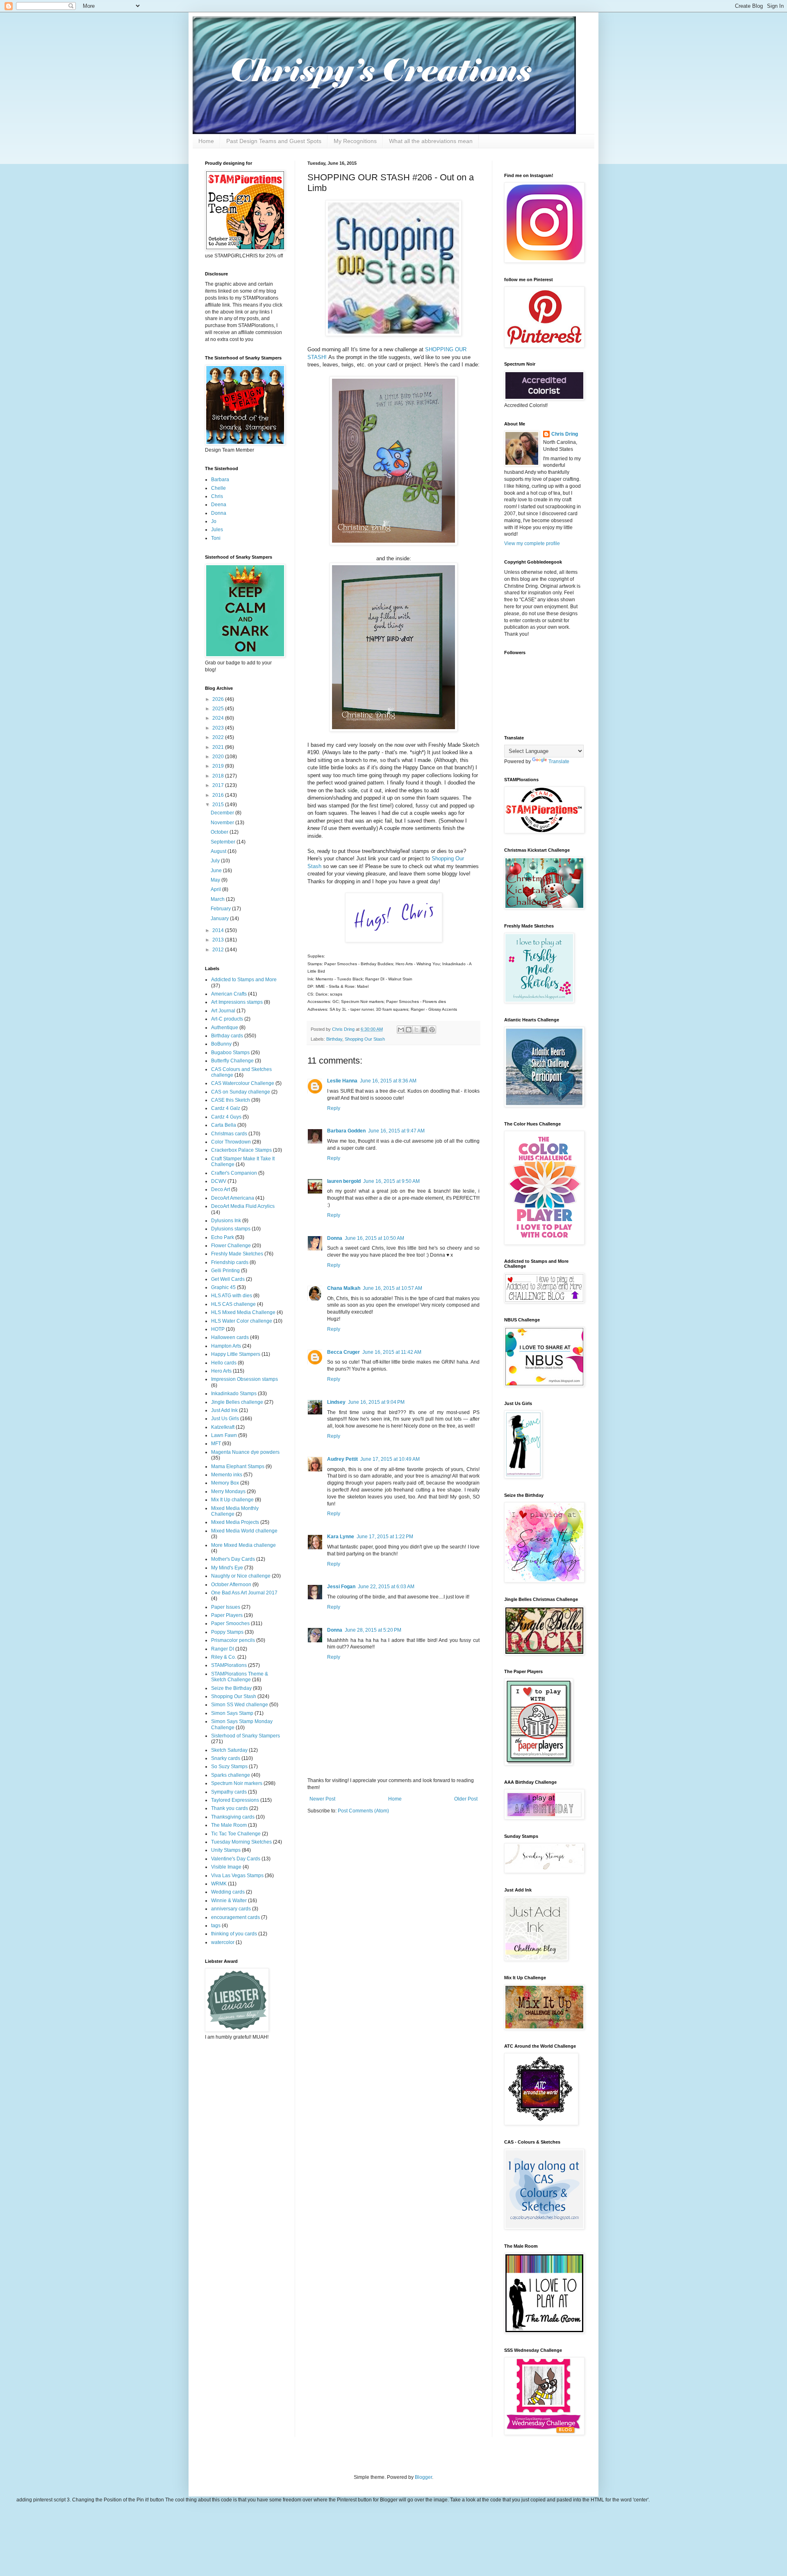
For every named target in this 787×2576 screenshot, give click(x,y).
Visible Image (226, 1867)
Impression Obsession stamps (245, 1379)
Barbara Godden (346, 1131)
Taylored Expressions (235, 1800)
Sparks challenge (231, 1775)
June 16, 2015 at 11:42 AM (392, 1352)
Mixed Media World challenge (244, 1531)
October (220, 832)
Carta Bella (224, 1125)
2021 (219, 747)
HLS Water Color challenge (242, 1321)
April (216, 889)
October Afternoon (231, 1585)
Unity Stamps (226, 1850)
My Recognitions (355, 141)
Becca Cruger (343, 1352)
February (221, 909)
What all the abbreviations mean (431, 141)
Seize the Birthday (231, 1688)
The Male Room (229, 1825)
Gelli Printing (225, 1271)
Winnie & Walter (229, 1901)
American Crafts (229, 994)
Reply (334, 1108)
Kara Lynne (341, 1537)
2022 (219, 737)
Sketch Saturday (229, 1750)
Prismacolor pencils (233, 1640)
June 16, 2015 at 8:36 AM (388, 1081)
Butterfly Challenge (232, 1061)
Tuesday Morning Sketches (241, 1842)
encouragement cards (235, 1917)
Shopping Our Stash (365, 1039)
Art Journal (223, 1011)
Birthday (334, 1039)
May (216, 880)
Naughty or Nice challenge (241, 1576)
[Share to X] (416, 1030)
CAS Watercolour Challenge (243, 1083)
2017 (219, 785)
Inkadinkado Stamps (234, 1394)
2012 (219, 950)
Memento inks (227, 1475)
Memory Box (225, 1483)
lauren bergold (344, 1181)
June (217, 871)
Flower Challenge (231, 1246)
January (220, 919)
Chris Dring (565, 434)
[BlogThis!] (409, 1030)
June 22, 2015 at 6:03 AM (386, 1587)
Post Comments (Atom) (363, 1811)
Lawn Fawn (224, 1435)
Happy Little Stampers (236, 1354)
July (216, 861)
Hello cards (224, 1363)
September (224, 842)
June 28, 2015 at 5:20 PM (373, 1630)
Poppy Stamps (227, 1632)
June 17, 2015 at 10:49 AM (390, 1459)
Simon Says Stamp (232, 1713)
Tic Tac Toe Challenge (236, 1834)
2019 (219, 766)
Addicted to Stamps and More (244, 980)
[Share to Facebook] (424, 1030)
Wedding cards (228, 1892)
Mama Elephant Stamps (238, 1466)
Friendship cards (230, 1262)
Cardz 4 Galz (226, 1108)
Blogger (423, 2477)
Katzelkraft (223, 1427)
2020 (219, 757)
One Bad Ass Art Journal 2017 (244, 1593)
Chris (217, 496)
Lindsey (336, 1402)
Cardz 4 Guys (226, 1117)
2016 (219, 795)
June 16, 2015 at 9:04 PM (376, 1402)
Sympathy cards (229, 1792)
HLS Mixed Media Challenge (243, 1312)
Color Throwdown (231, 1142)
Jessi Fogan (341, 1587)
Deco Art (221, 1189)
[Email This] (401, 1030)
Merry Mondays (228, 1491)
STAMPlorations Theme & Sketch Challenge (240, 1677)
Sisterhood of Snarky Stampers (246, 1736)
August (219, 851)
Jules (217, 530)
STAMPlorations (229, 1665)
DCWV (219, 1181)
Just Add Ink (224, 1410)
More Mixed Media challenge (243, 1545)
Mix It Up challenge (232, 1500)
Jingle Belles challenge (237, 1402)
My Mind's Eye (227, 1568)
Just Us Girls (225, 1419)
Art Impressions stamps (237, 1002)
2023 (219, 728)
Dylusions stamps (231, 1229)
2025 (219, 709)
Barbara (220, 480)
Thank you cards (230, 1808)
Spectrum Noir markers (237, 1783)
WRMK (219, 1884)
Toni (216, 538)
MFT (216, 1444)
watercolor (223, 1942)
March (218, 899)
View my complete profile (532, 543)
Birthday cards (227, 1036)
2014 (219, 930)
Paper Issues (226, 1607)
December (223, 813)
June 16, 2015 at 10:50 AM (374, 1238)
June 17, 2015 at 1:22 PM (385, 1537)
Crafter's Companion (234, 1173)
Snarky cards (226, 1758)
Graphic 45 (223, 1287)
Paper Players (227, 1615)
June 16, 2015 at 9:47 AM (396, 1131)
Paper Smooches (230, 1623)
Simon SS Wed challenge (240, 1705)
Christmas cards (229, 1134)
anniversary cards (231, 1909)
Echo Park (223, 1237)
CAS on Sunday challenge (241, 1092)
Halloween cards (230, 1337)
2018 (219, 776)
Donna (335, 1238)
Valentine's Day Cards (236, 1859)
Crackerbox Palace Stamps (241, 1150)
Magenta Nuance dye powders (245, 1452)
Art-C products (227, 1019)
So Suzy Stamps (229, 1767)
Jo (214, 521)
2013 (219, 940)
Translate (559, 762)
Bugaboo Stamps (230, 1053)
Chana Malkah (344, 1288)
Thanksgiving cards (233, 1817)
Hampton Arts (226, 1346)
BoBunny (221, 1044)
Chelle (218, 488)
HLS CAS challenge (233, 1304)
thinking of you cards (234, 1934)
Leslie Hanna (342, 1081)
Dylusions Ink (226, 1221)
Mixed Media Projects (235, 1522)
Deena (219, 505)
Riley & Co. (224, 1657)
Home (206, 141)
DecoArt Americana (233, 1198)
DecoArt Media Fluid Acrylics (243, 1206)
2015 (219, 805)
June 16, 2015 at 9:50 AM (391, 1181)
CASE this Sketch (231, 1100)
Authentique (225, 1028)
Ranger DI (223, 1649)
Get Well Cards (228, 1279)
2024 (219, 718)
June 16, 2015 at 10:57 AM (392, 1288)
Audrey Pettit (342, 1459)
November (223, 823)
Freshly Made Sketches (237, 1254)
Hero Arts (221, 1371)
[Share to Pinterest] (432, 1030)
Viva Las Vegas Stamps (237, 1876)
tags (216, 1926)
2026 (219, 699)
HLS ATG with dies (232, 1296)
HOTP (218, 1329)
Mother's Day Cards (233, 1559)
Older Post (466, 1799)
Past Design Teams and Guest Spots (274, 141)
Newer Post (322, 1799)
